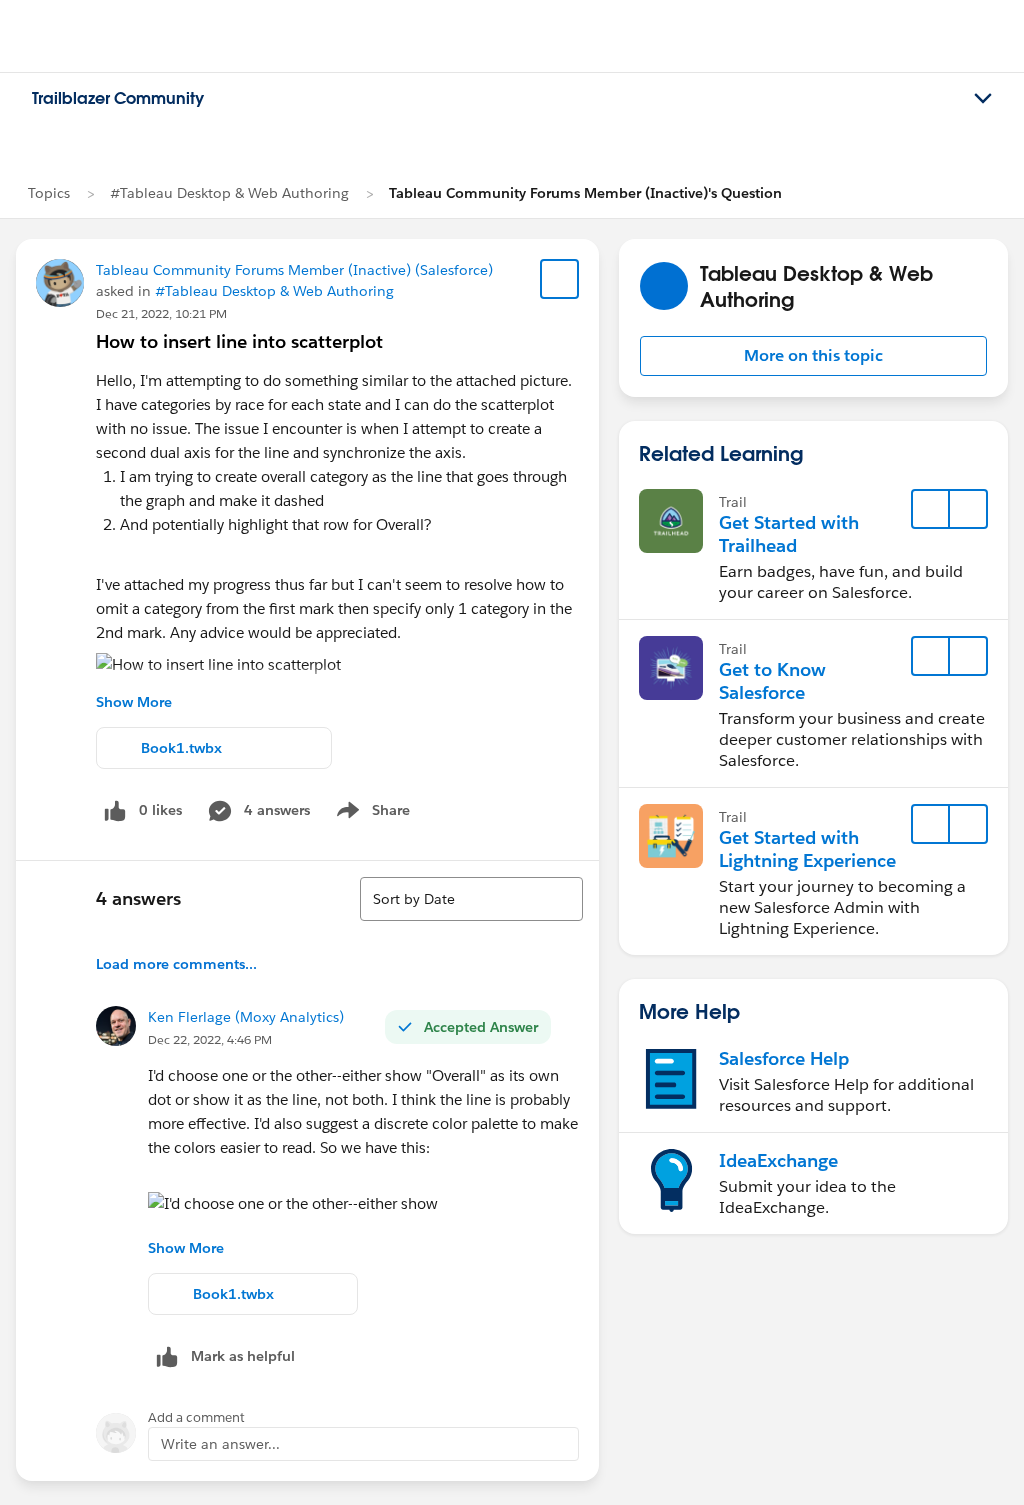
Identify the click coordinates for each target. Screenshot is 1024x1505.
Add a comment (196, 1417)
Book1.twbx (181, 748)
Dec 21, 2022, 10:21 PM (161, 313)
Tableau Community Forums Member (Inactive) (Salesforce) (294, 270)
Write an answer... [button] (220, 1444)
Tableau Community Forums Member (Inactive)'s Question (585, 193)
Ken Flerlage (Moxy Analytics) (246, 1017)
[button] (813, 356)
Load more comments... (176, 964)
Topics (49, 193)
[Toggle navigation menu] (983, 99)
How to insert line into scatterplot (239, 341)
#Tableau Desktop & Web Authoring (229, 193)
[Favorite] (560, 279)
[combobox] (471, 899)
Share (370, 814)
